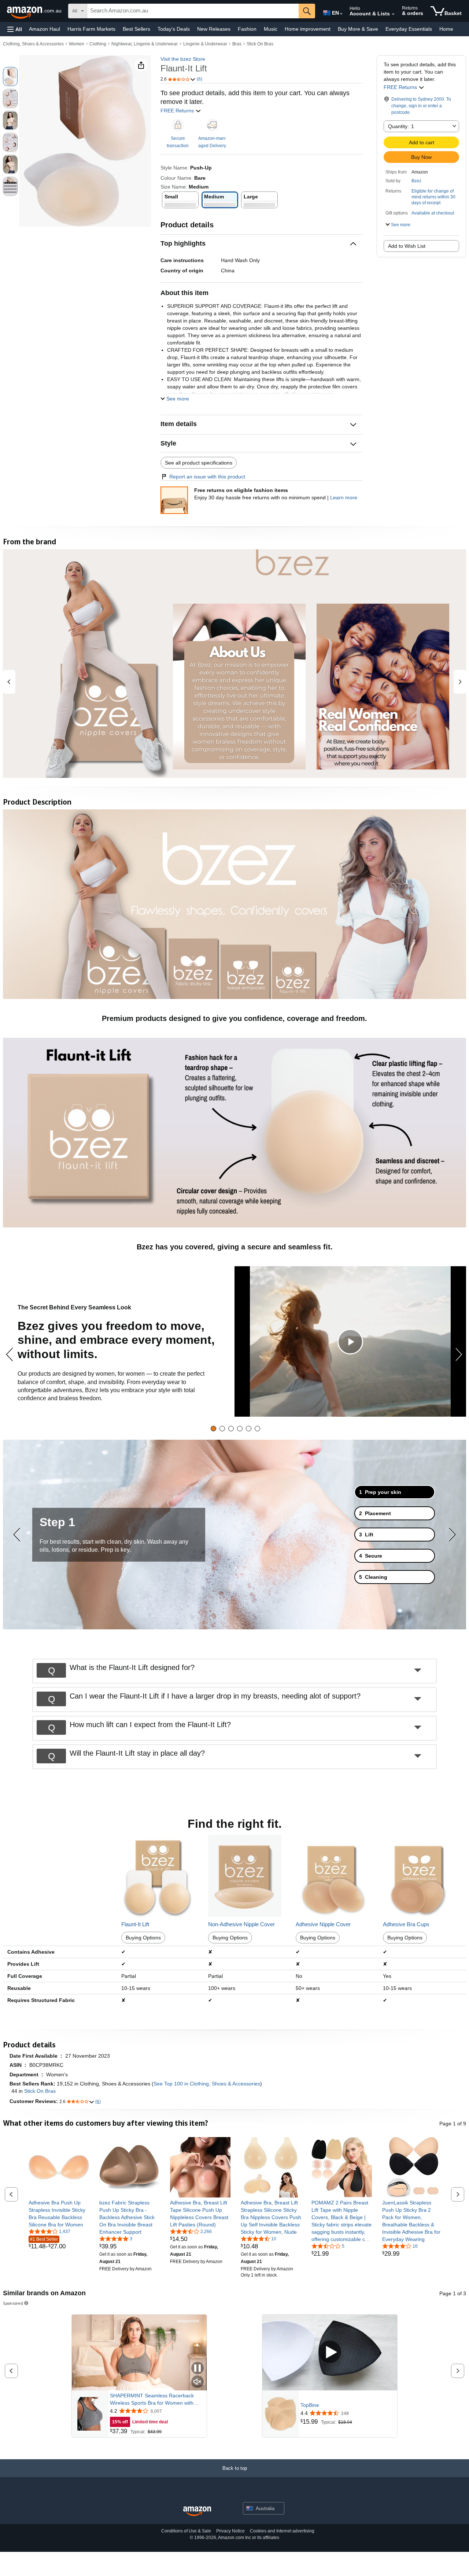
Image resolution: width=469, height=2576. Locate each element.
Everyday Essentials (409, 29)
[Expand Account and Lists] (393, 14)
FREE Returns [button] (178, 111)
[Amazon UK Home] (197, 2511)
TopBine (310, 2405)
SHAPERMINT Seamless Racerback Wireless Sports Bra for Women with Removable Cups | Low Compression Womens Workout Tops (153, 2400)
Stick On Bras (260, 44)
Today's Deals (174, 29)
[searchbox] (193, 11)
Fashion (247, 29)
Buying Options (143, 1938)
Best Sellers (136, 29)
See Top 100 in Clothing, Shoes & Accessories (207, 2084)
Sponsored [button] (13, 2303)
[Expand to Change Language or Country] (341, 14)
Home (446, 29)
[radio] (10, 77)
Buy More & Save (358, 29)
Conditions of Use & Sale (186, 2531)
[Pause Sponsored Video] (197, 2369)
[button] (15, 29)
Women (77, 44)
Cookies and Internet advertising (282, 2531)
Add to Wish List (407, 246)
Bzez (416, 181)
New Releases (214, 29)
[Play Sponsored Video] (330, 2353)
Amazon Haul (45, 29)
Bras (237, 44)
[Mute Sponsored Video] (197, 2382)
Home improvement (308, 29)
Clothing (98, 44)
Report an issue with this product (207, 477)
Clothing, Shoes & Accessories (33, 44)
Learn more (344, 497)
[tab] (213, 1429)
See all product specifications (199, 463)
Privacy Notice (230, 2531)
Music (271, 29)
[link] (59, 2214)
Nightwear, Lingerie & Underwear (145, 44)
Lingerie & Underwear (205, 44)
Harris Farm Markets (91, 29)
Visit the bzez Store (183, 59)
